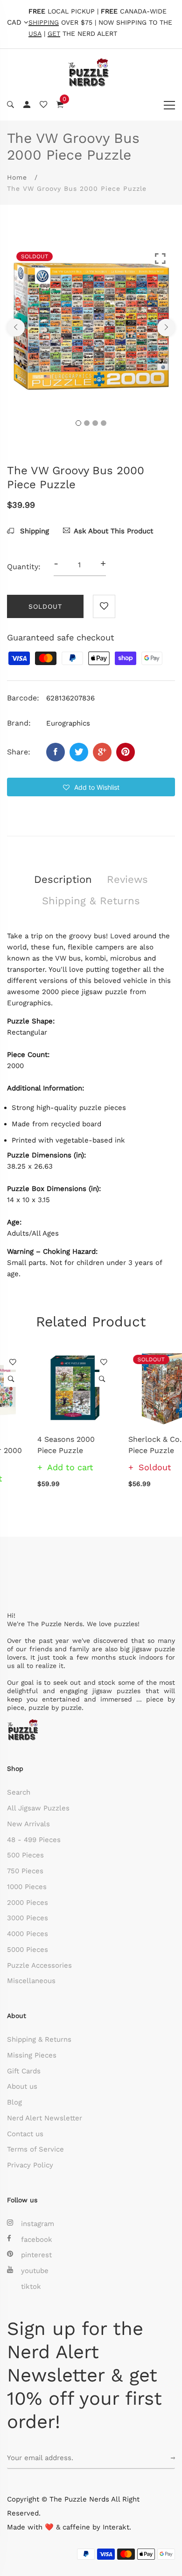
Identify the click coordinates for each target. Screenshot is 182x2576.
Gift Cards (24, 2071)
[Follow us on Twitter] (79, 752)
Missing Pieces (32, 2055)
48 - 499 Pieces (34, 1840)
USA (35, 34)
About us (22, 2086)
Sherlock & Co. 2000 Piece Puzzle (135, 1445)
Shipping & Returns (39, 2039)
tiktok (31, 2287)
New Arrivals (28, 1824)
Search (19, 1792)
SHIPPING (44, 23)
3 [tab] (95, 423)
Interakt (116, 2527)
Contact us (25, 2134)
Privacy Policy (30, 2165)
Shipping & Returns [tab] (91, 901)
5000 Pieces (28, 1950)
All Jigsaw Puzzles (38, 1808)
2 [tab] (87, 423)
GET (54, 34)
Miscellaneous (31, 1981)
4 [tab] (104, 423)
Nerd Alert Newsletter (45, 2118)
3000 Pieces (28, 1918)
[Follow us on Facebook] (56, 752)
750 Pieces (25, 1871)
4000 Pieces (28, 1934)
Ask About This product (113, 531)
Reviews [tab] (127, 879)
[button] (91, 787)
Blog (14, 2102)
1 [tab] (78, 423)
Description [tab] (63, 879)
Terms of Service (35, 2149)
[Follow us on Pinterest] (126, 752)
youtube (35, 2271)
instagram (38, 2224)
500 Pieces (25, 1855)
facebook (37, 2240)
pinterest (36, 2255)
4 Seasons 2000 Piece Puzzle (36, 1445)
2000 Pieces (28, 1903)
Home (17, 177)
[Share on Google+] (102, 752)
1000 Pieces (27, 1887)
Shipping (33, 531)
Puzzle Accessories (39, 1965)
